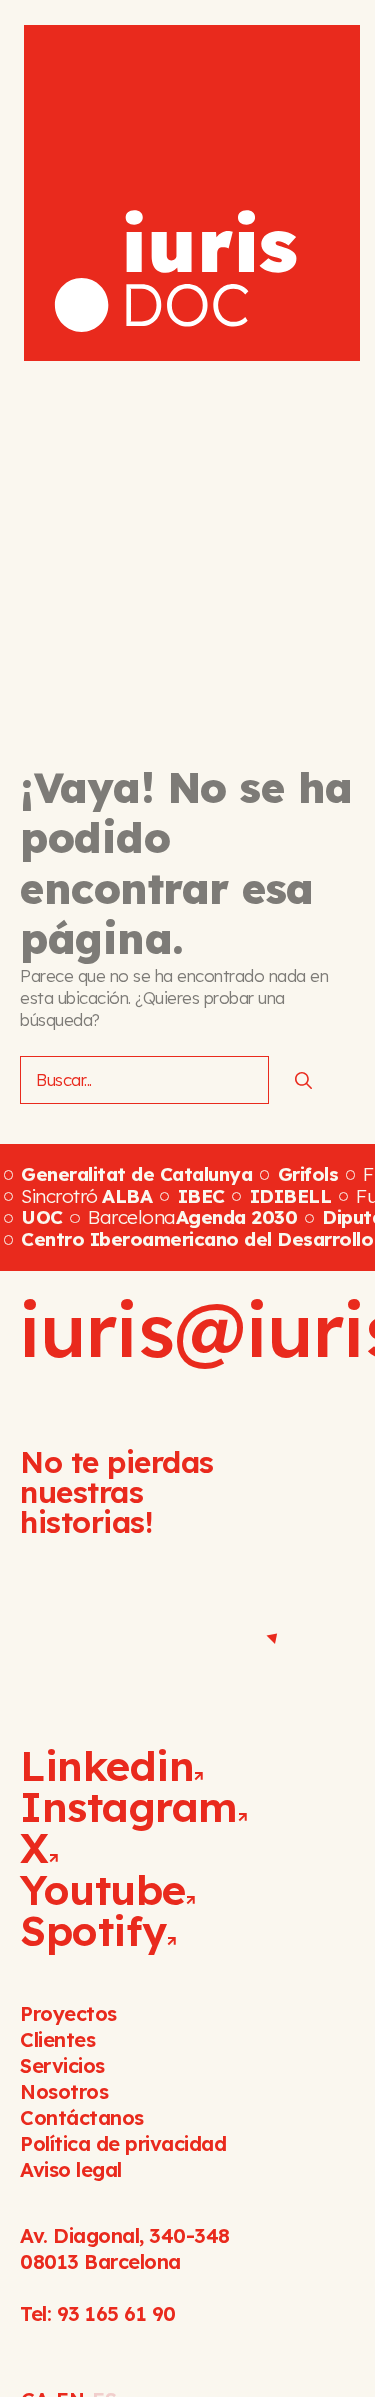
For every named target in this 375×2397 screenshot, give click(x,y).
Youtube (103, 1889)
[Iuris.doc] (192, 193)
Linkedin (107, 1765)
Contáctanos (82, 2117)
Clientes (57, 2039)
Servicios (62, 2065)
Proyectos (68, 2013)
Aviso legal (71, 2169)
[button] (324, 39)
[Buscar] (303, 1080)
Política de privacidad (123, 2143)
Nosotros (64, 2091)
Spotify (93, 1930)
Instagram (129, 1806)
